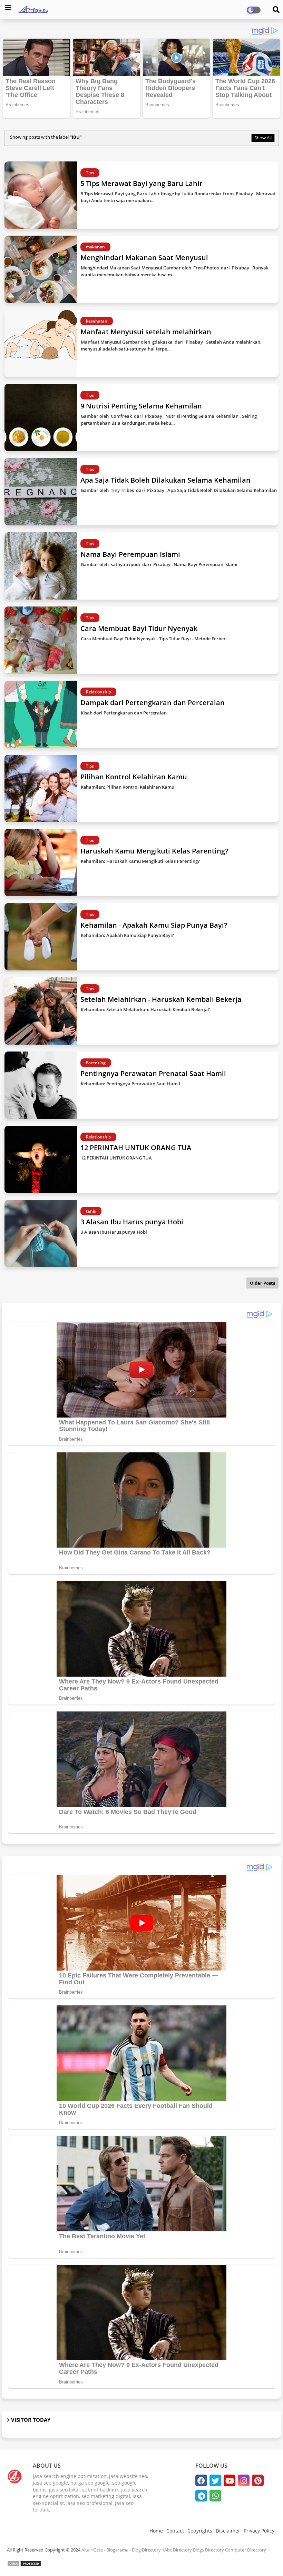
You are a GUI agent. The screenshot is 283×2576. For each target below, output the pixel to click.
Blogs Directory (208, 2550)
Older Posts (262, 1283)
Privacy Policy (259, 2531)
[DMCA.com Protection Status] (24, 2565)
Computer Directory (246, 2550)
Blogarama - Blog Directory (134, 2550)
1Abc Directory (177, 2550)
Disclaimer (228, 2531)
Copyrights (200, 2531)
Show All (263, 138)
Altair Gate (92, 2550)
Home (156, 2531)
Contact (175, 2531)
